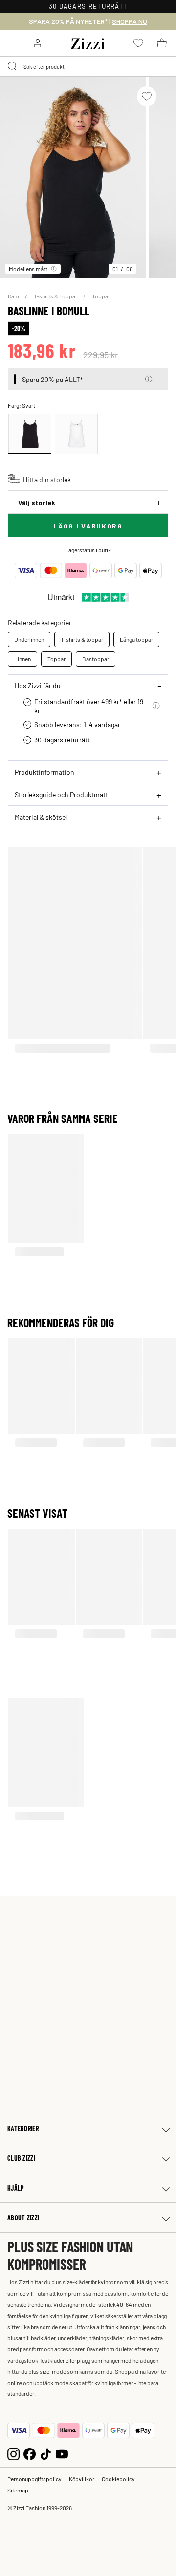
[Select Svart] (30, 434)
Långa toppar (136, 639)
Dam (14, 296)
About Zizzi (23, 2218)
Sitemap (18, 2490)
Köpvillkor (82, 2479)
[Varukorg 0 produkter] (162, 43)
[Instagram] (13, 2453)
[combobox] (88, 66)
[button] (149, 379)
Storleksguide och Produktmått (61, 794)
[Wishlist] (147, 96)
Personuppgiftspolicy (34, 2479)
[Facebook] (30, 2453)
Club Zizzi (21, 2158)
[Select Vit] (76, 434)
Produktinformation (44, 772)
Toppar (101, 296)
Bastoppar (96, 659)
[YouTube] (62, 2453)
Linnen (22, 659)
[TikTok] (46, 2453)
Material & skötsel (41, 817)
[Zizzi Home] (88, 42)
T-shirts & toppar (82, 639)
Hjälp (16, 2188)
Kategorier (23, 2128)
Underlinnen (29, 639)
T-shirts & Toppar (56, 296)
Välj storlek (37, 502)
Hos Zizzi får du (38, 685)
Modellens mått (28, 269)
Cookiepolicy (118, 2479)
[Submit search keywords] (13, 66)
